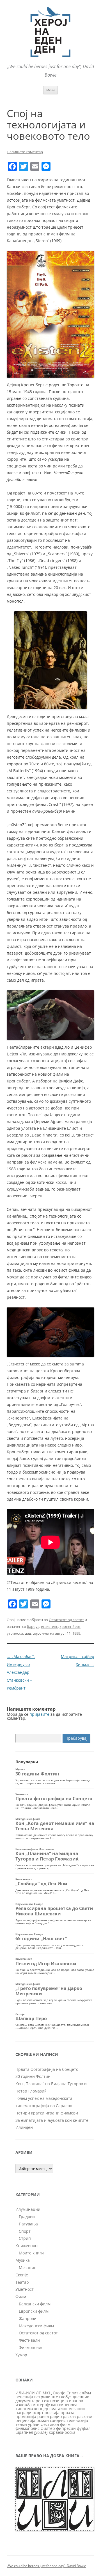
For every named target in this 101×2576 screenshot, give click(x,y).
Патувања (28, 2224)
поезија (52, 2413)
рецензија (25, 2420)
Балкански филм (35, 2304)
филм (65, 2424)
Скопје (22, 2275)
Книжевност (27, 2246)
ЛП (39, 2393)
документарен (29, 2401)
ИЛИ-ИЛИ (25, 2393)
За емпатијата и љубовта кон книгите (52, 2120)
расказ (69, 2416)
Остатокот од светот (66, 1620)
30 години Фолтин (33, 2076)
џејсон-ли (41, 1633)
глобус (65, 2397)
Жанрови (28, 2318)
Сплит (72, 2393)
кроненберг (70, 1626)
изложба (24, 2405)
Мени (50, 90)
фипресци (66, 2428)
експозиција (56, 2401)
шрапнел (24, 2432)
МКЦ (47, 2393)
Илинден (24, 2127)
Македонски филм (36, 2326)
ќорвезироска (62, 2432)
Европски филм (34, 2311)
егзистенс (49, 1626)
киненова (68, 2405)
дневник (81, 2397)
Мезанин (28, 2268)
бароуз (33, 1626)
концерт (42, 2409)
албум (85, 2393)
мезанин (77, 2409)
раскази (85, 2416)
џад (28, 1633)
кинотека (24, 2409)
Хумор (21, 2355)
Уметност (25, 2289)
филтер (48, 2428)
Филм (21, 2297)
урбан (34, 2424)
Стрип (25, 2238)
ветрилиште (46, 2397)
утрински (15, 1633)
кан (54, 2405)
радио (56, 2416)
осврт (38, 2413)
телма (21, 2424)
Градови (27, 2217)
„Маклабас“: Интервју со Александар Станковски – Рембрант (21, 1672)
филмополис (27, 2428)
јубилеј (41, 2432)
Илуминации (28, 2209)
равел (43, 2416)
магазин (59, 2409)
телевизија (77, 2420)
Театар (22, 2282)
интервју (41, 2405)
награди (23, 2413)
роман (43, 2420)
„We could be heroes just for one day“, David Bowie (46, 2566)
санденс (58, 2420)
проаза (67, 2413)
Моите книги (31, 2253)
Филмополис (31, 2347)
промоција (26, 2416)
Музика (23, 2260)
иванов (76, 2401)
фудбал (84, 2428)
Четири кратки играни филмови (47, 2113)
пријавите (39, 1714)
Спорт (25, 2231)
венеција (24, 2397)
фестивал (50, 2424)
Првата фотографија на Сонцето (47, 2069)
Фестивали (29, 2340)
